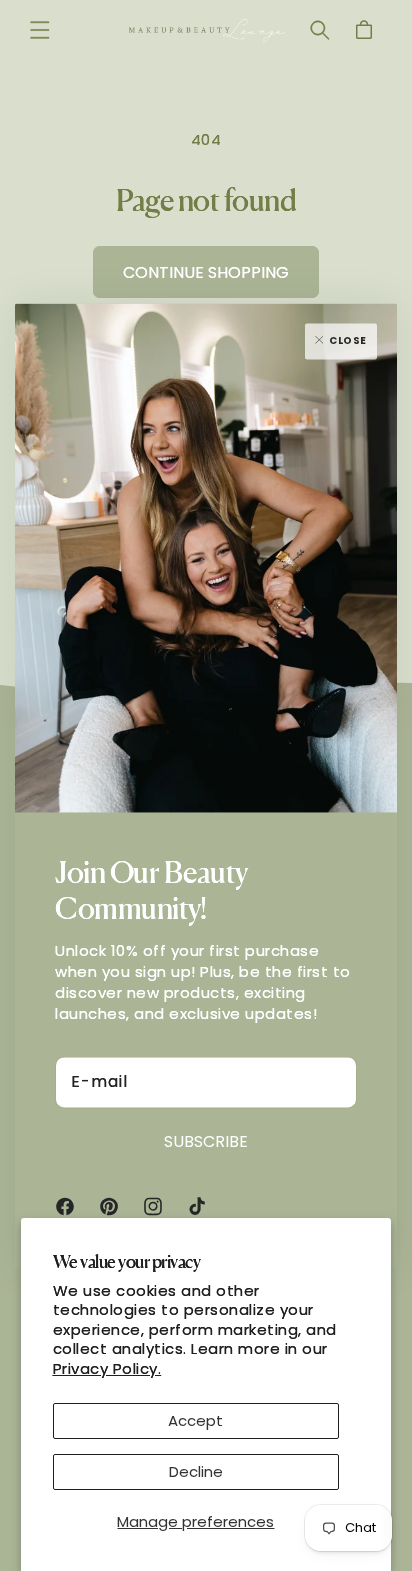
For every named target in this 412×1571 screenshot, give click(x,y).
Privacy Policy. (107, 1368)
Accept (195, 1420)
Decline (196, 1471)
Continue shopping (206, 272)
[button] (40, 30)
